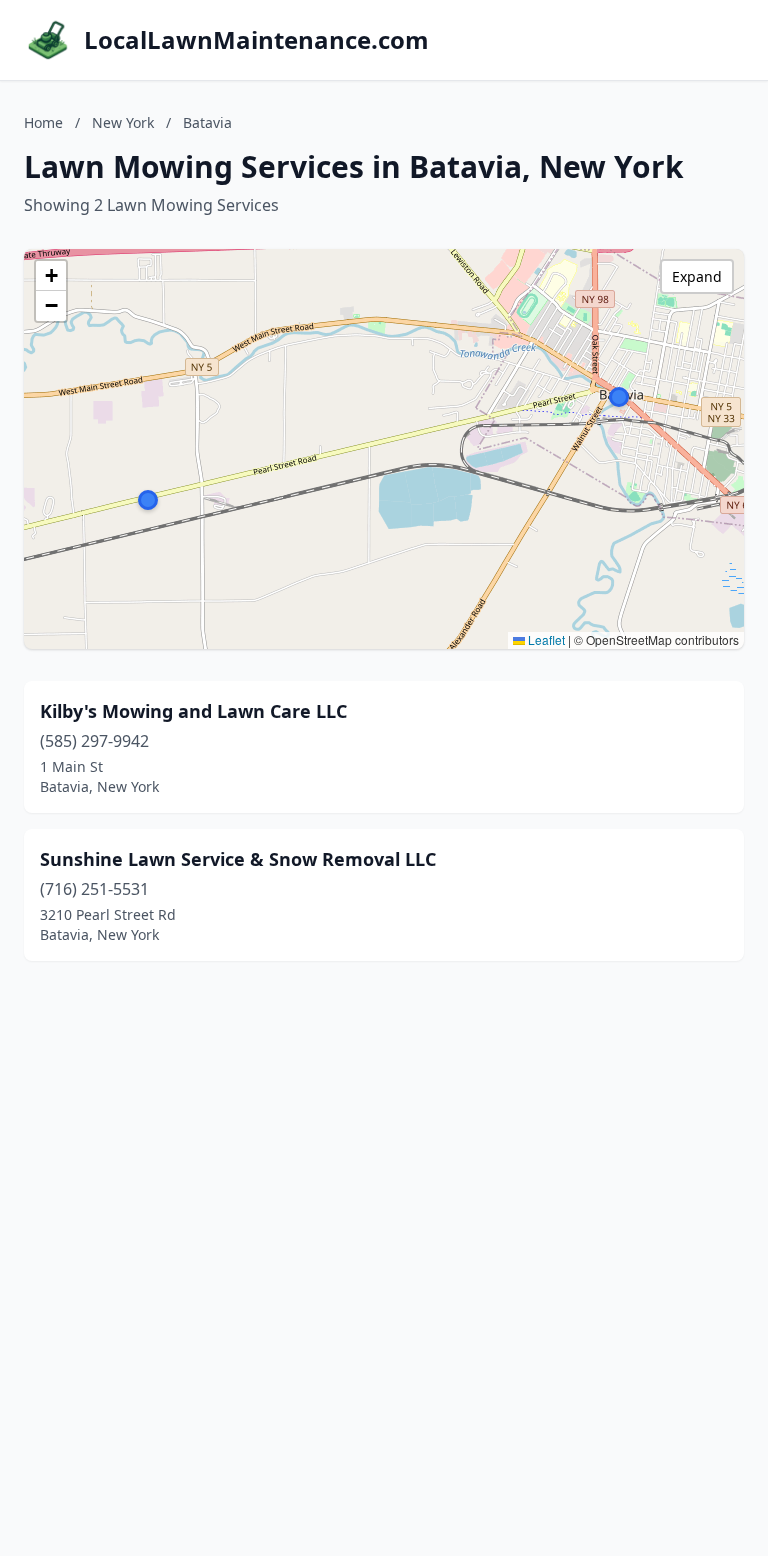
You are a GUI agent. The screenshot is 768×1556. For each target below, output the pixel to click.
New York (123, 122)
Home (43, 122)
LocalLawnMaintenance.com (256, 40)
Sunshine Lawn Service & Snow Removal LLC (238, 859)
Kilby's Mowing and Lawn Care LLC (193, 711)
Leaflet (545, 639)
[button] (619, 397)
